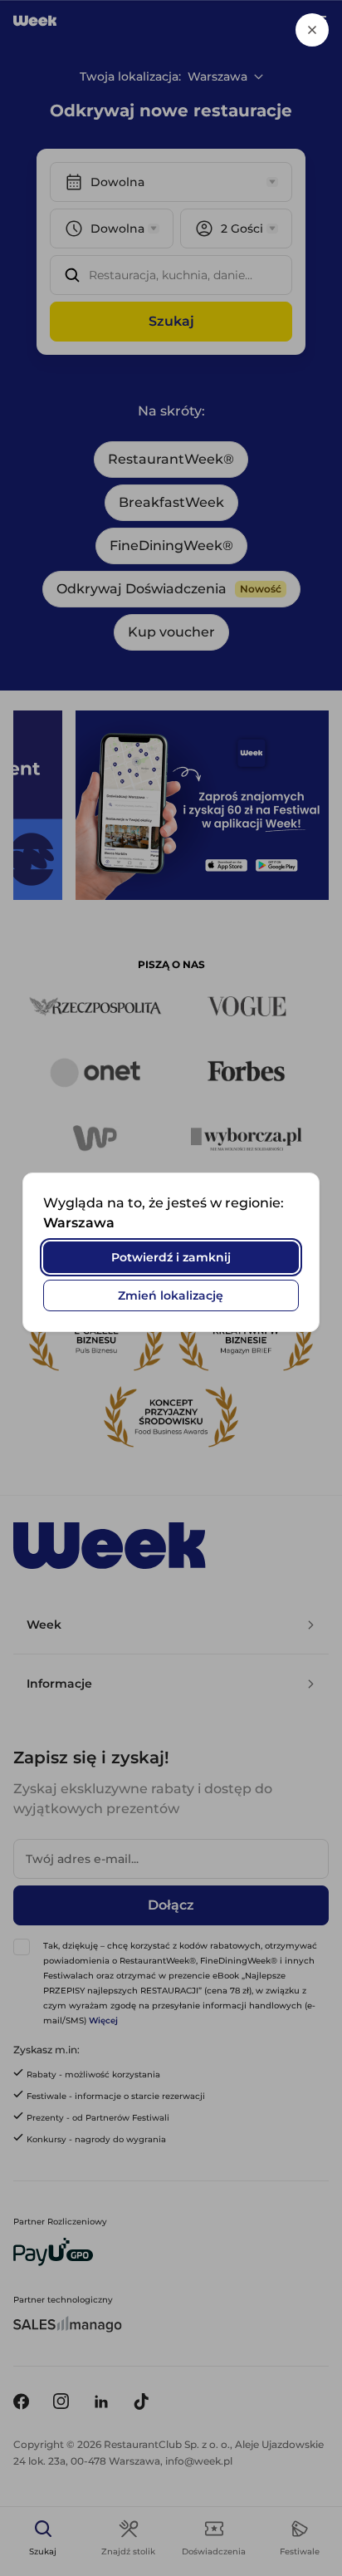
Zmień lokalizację (171, 1295)
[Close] (312, 30)
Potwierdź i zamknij (171, 1257)
